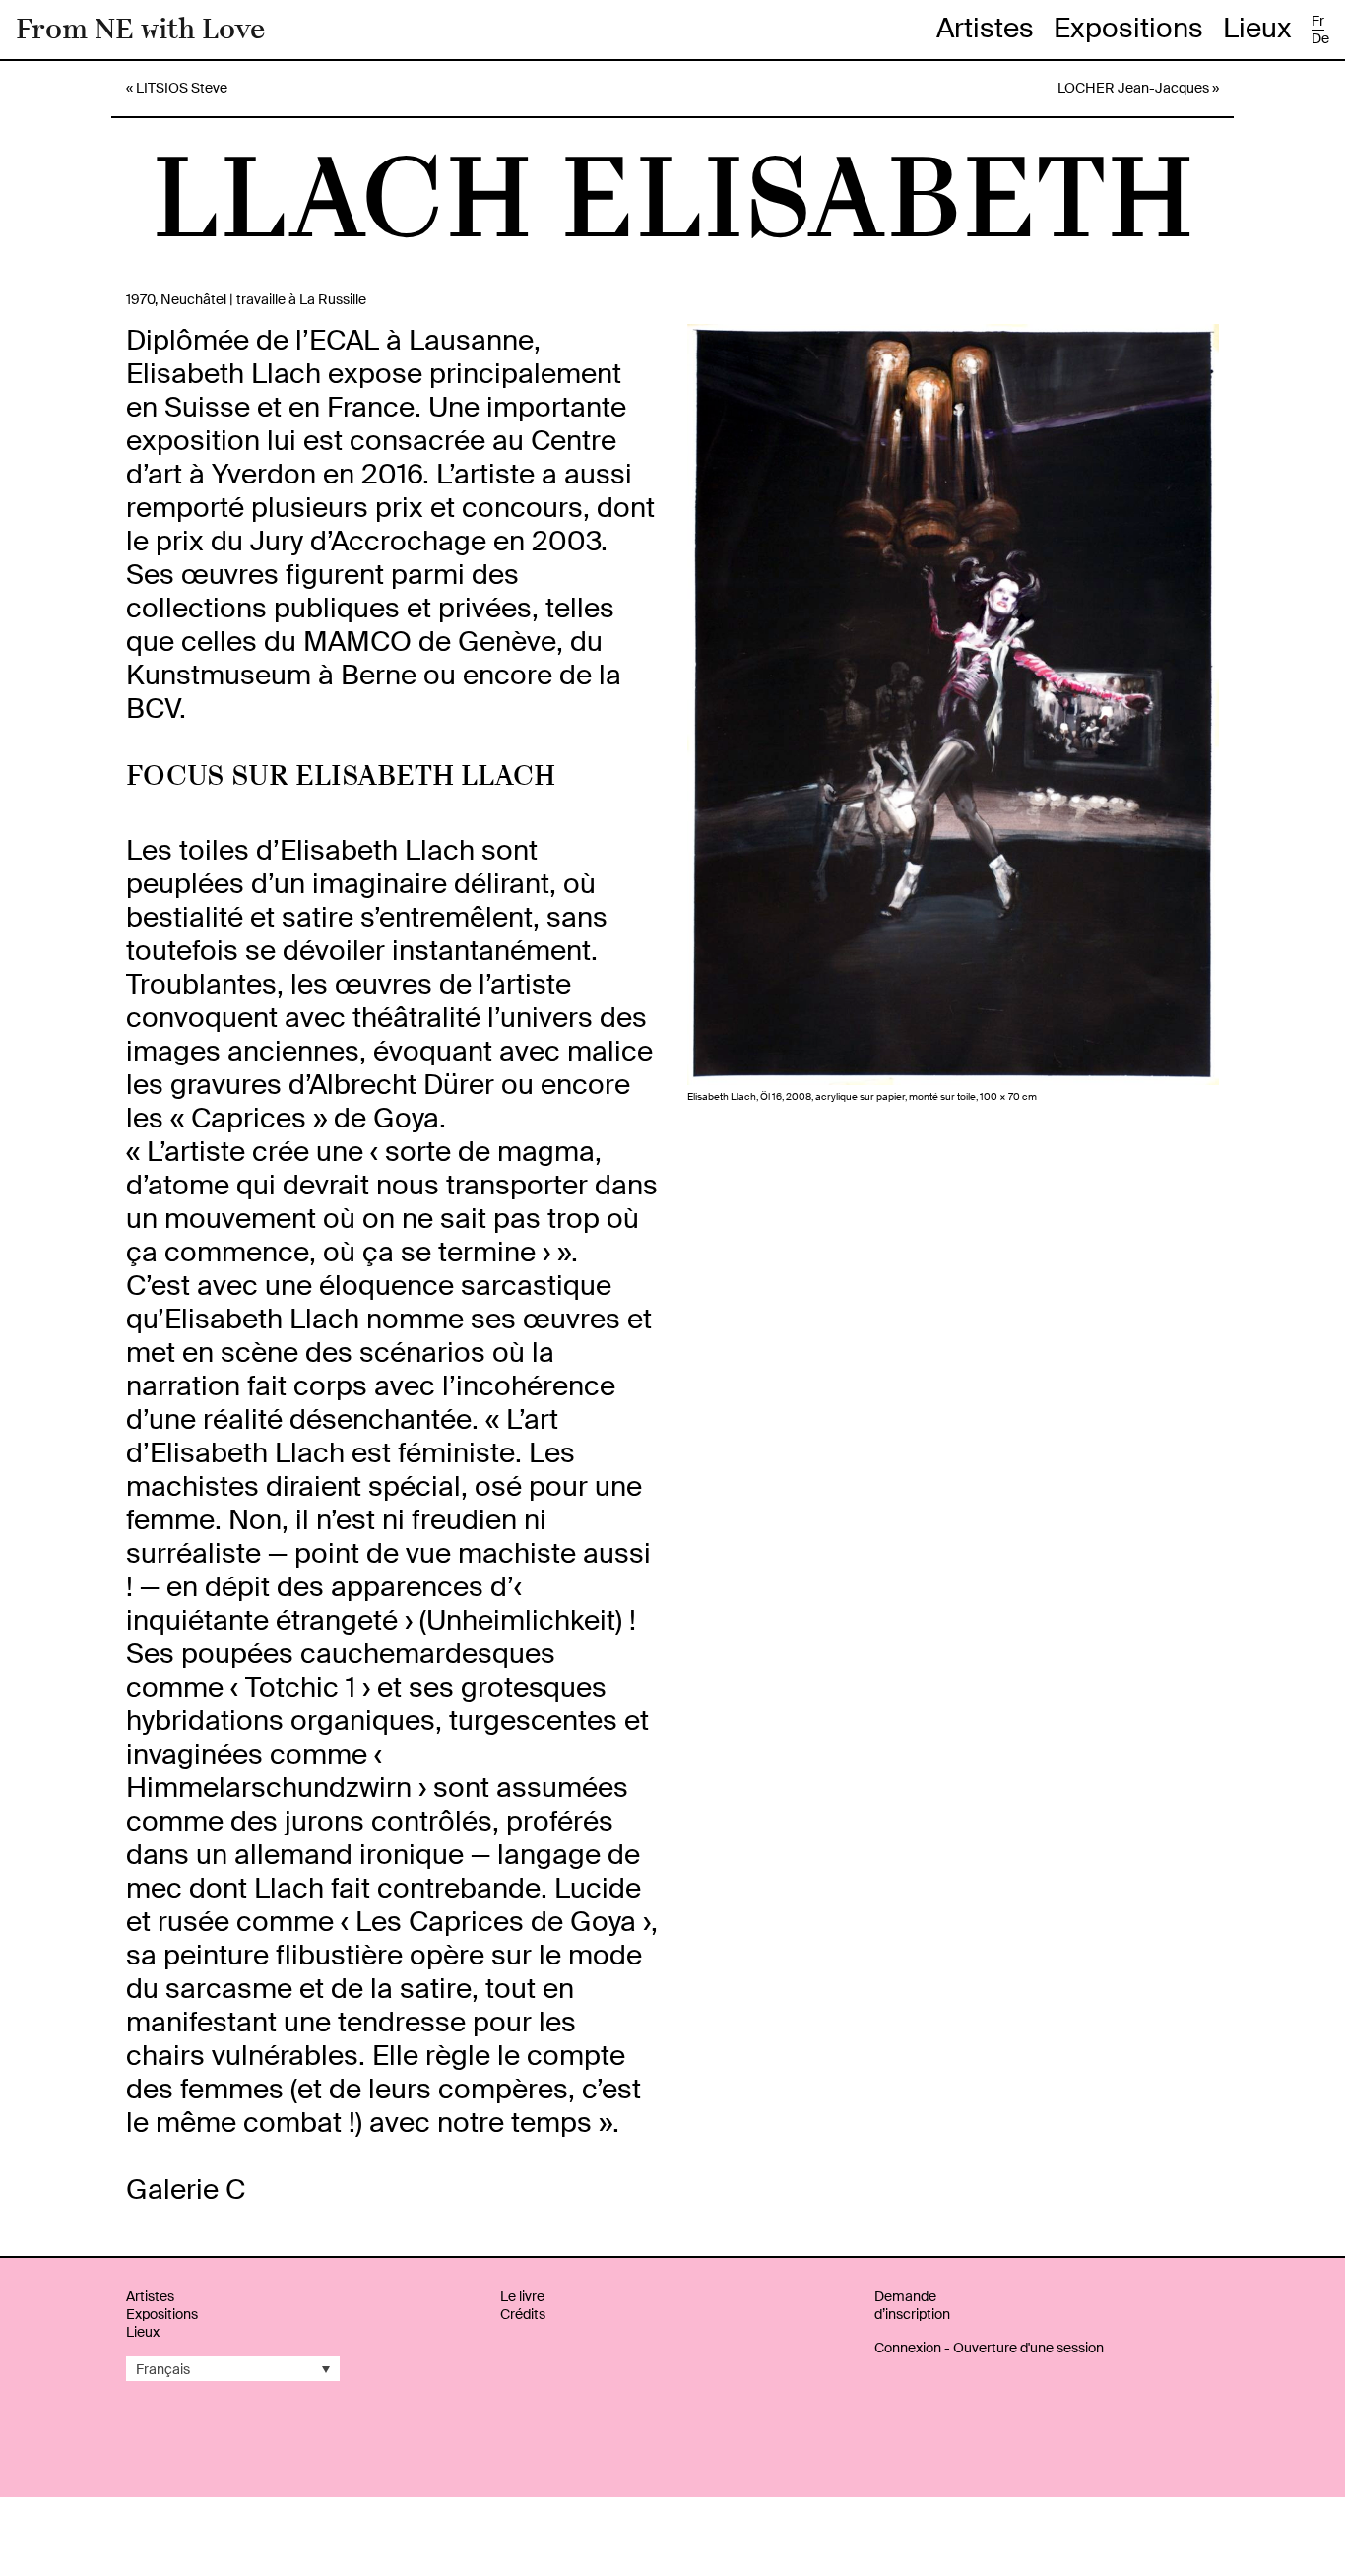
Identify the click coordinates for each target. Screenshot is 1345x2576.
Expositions (1128, 28)
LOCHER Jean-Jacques (1133, 88)
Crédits (523, 2314)
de (1320, 38)
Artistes (985, 28)
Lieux (1257, 28)
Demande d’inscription (912, 2305)
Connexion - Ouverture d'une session (989, 2348)
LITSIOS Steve (182, 88)
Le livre (522, 2296)
